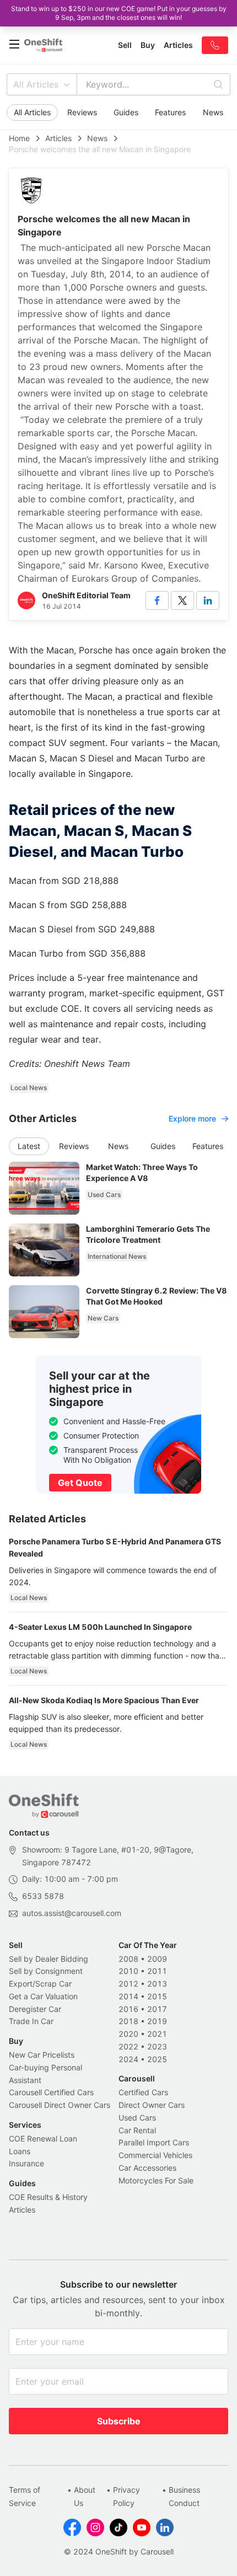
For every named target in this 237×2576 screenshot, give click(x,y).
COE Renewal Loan (43, 2138)
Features (170, 112)
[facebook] (157, 600)
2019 (157, 2021)
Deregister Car (35, 2009)
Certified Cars (143, 2092)
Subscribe (119, 2421)
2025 (157, 2059)
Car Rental (137, 2130)
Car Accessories (147, 2168)
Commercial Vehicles (155, 2155)
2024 (128, 2059)
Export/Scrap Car (40, 1984)
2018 (128, 2021)
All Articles (36, 84)
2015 (157, 1996)
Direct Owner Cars (152, 2105)
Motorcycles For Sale (156, 2180)
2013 (157, 1984)
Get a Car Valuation (43, 1996)
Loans (20, 2151)
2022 (128, 2046)
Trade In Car (31, 2021)
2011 (157, 1971)
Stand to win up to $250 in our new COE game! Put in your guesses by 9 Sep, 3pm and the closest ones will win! (119, 13)
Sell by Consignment (46, 1971)
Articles (58, 138)
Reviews (82, 112)
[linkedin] (208, 600)
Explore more (192, 1118)
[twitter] (182, 600)
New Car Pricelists (42, 2055)
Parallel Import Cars (154, 2142)
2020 (128, 2034)
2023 (157, 2046)
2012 (128, 1984)
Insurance (26, 2163)
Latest (29, 1146)
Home (19, 138)
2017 (157, 2009)
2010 (128, 1971)
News (213, 112)
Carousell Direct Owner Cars (60, 2105)
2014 (128, 1996)
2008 (128, 1959)
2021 (157, 2034)
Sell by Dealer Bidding (49, 1959)
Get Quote (80, 1483)
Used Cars (137, 2118)
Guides (126, 112)
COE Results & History (48, 2197)
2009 (157, 1959)
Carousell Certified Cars (51, 2092)
